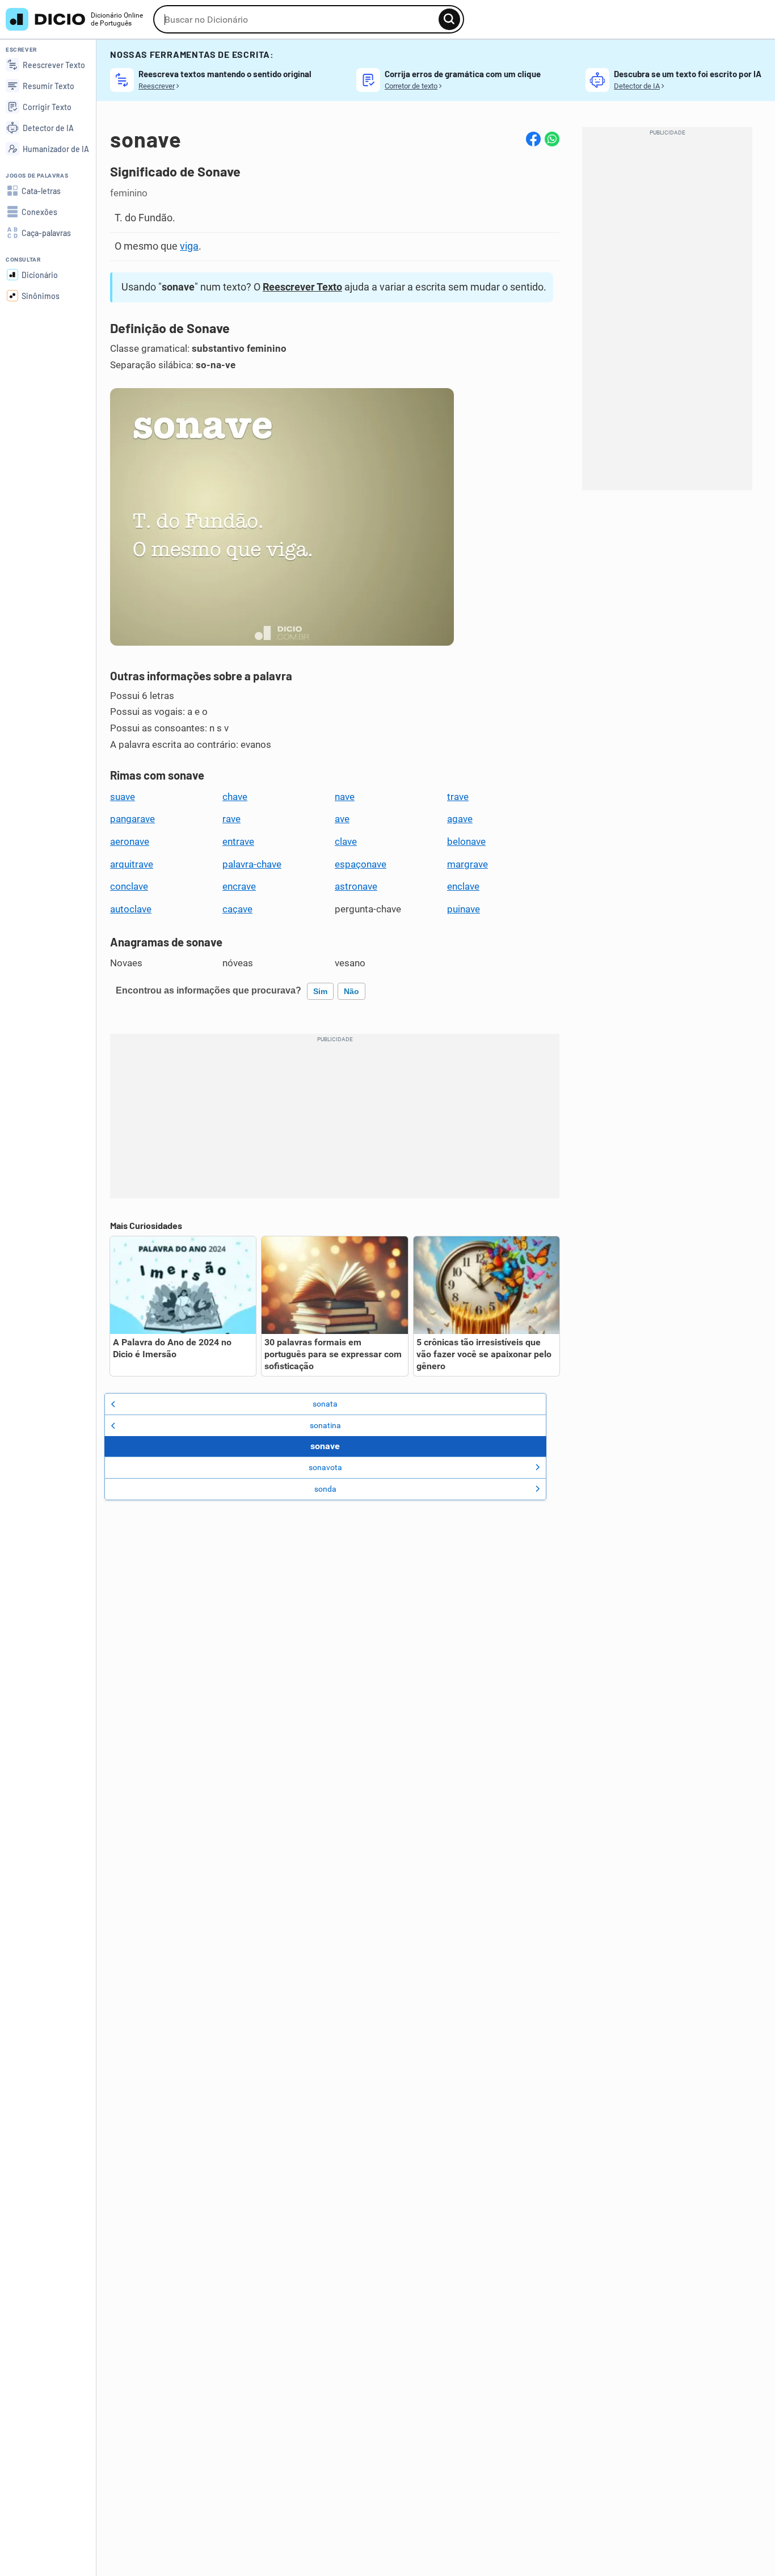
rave (231, 819)
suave (123, 797)
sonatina (325, 1425)
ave (342, 819)
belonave (466, 841)
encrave (239, 886)
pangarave (132, 819)
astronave (356, 886)
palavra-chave (252, 864)
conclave (129, 886)
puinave (464, 909)
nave (345, 797)
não (351, 991)
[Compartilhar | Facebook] (533, 139)
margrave (467, 864)
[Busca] (449, 19)
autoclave (131, 909)
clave (346, 841)
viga (189, 246)
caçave (237, 909)
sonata (325, 1404)
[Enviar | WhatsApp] (552, 139)
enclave (463, 886)
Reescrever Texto (302, 287)
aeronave (130, 841)
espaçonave (361, 864)
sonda (325, 1489)
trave (458, 797)
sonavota (325, 1467)
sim (320, 991)
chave (235, 797)
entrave (238, 841)
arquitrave (132, 864)
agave (460, 819)
